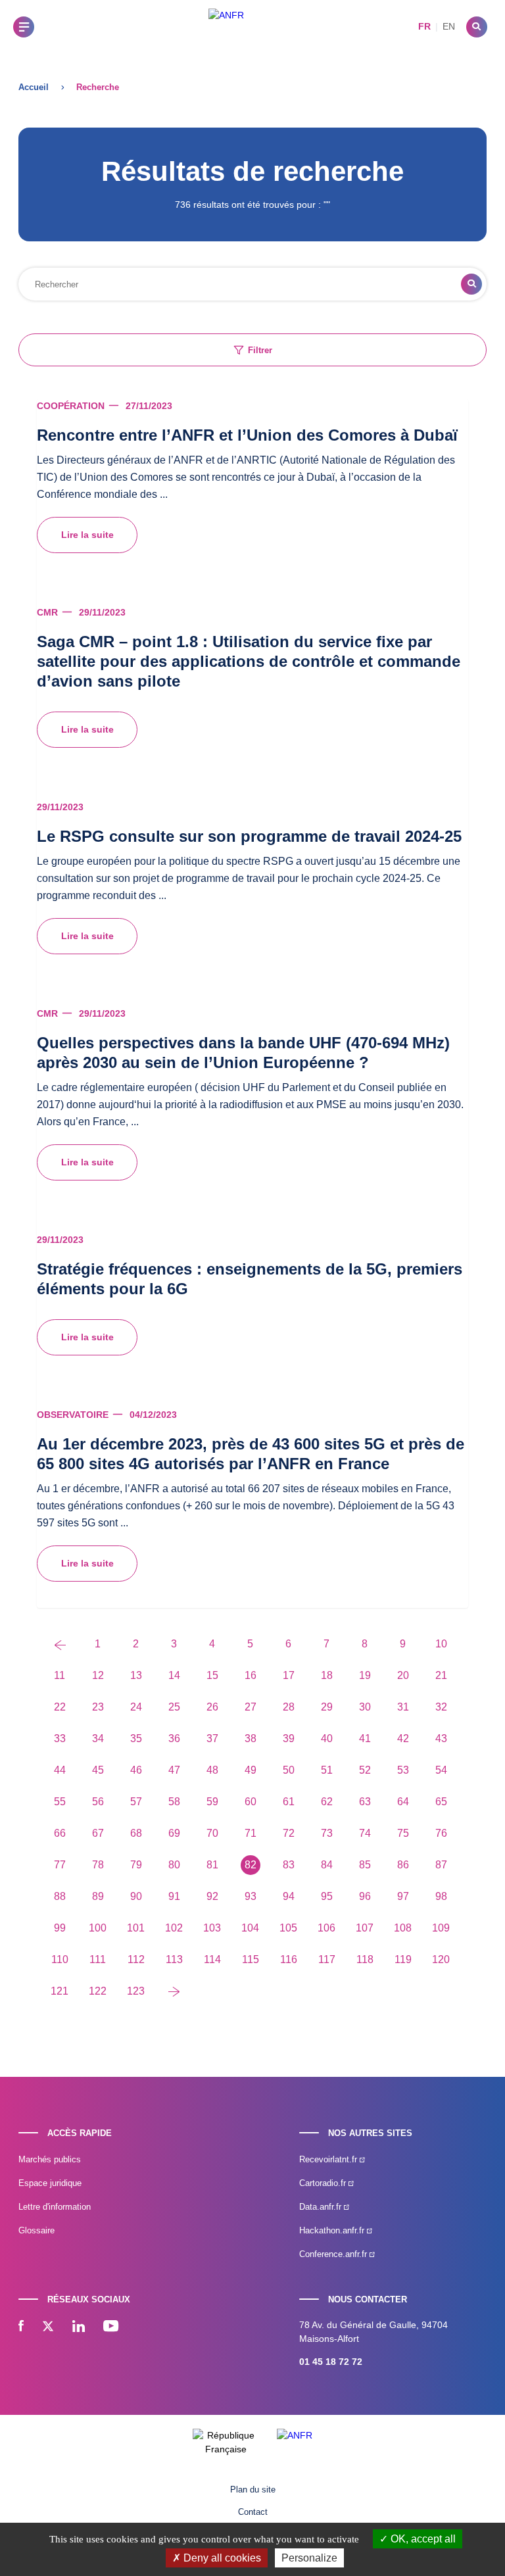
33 (60, 1738)
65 (441, 1802)
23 (98, 1707)
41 (365, 1738)
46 (136, 1770)
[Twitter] (48, 2327)
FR (424, 26)
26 (212, 1707)
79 (136, 1865)
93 (251, 1896)
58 (174, 1802)
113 (174, 1959)
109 (441, 1928)
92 (212, 1896)
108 (403, 1928)
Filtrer (260, 350)
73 (327, 1833)
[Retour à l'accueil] (226, 27)
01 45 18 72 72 (331, 2362)
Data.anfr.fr (322, 2207)
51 (327, 1770)
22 (60, 1707)
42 (403, 1738)
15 (212, 1675)
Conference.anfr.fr (334, 2254)
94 (289, 1896)
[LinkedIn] (79, 2327)
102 (174, 1928)
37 (212, 1738)
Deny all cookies (221, 2558)
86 (403, 1865)
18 (327, 1675)
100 (98, 1928)
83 (289, 1865)
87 (441, 1865)
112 (136, 1959)
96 (365, 1896)
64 (403, 1802)
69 (174, 1833)
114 (212, 1959)
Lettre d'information (55, 2207)
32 (441, 1707)
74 (365, 1833)
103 (212, 1928)
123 (136, 1991)
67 (98, 1833)
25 (174, 1707)
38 (251, 1738)
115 (251, 1959)
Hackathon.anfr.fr (333, 2230)
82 (251, 1865)
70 (212, 1833)
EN (449, 26)
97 (403, 1896)
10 (441, 1644)
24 (136, 1707)
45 (98, 1770)
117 (327, 1959)
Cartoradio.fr (324, 2183)
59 (212, 1802)
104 (250, 1928)
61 (289, 1802)
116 (289, 1959)
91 (174, 1896)
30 (365, 1707)
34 (98, 1738)
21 (441, 1675)
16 (251, 1675)
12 (98, 1675)
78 (98, 1865)
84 (327, 1865)
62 (327, 1802)
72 (289, 1833)
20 (403, 1675)
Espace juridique (50, 2183)
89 (98, 1896)
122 (98, 1991)
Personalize (309, 2558)
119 (403, 1959)
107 (365, 1928)
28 (289, 1707)
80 (174, 1865)
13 (136, 1675)
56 (98, 1802)
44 (60, 1770)
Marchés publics (50, 2159)
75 (403, 1833)
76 (441, 1833)
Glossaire (36, 2230)
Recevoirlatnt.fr (329, 2159)
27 (251, 1707)
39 (289, 1738)
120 (441, 1959)
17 (289, 1675)
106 (326, 1928)
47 (174, 1770)
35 (136, 1738)
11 (60, 1675)
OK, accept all (422, 2539)
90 (136, 1896)
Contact (253, 2512)
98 (441, 1896)
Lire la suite (87, 535)
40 (327, 1738)
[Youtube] (111, 2327)
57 (136, 1802)
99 (60, 1928)
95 (327, 1896)
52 (365, 1770)
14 (174, 1675)
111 (98, 1959)
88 (60, 1896)
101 (136, 1928)
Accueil (34, 87)
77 (60, 1865)
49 (251, 1770)
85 (365, 1865)
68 (136, 1833)
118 (365, 1959)
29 (327, 1707)
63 (365, 1802)
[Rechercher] (477, 27)
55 (60, 1802)
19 (365, 1675)
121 (60, 1991)
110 (60, 1959)
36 (174, 1738)
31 (403, 1707)
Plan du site (253, 2490)
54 (441, 1770)
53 (403, 1770)
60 (251, 1802)
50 (289, 1770)
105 (288, 1928)
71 (251, 1833)
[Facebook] (21, 2327)
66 (60, 1833)
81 (212, 1865)
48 (212, 1770)
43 (441, 1738)
